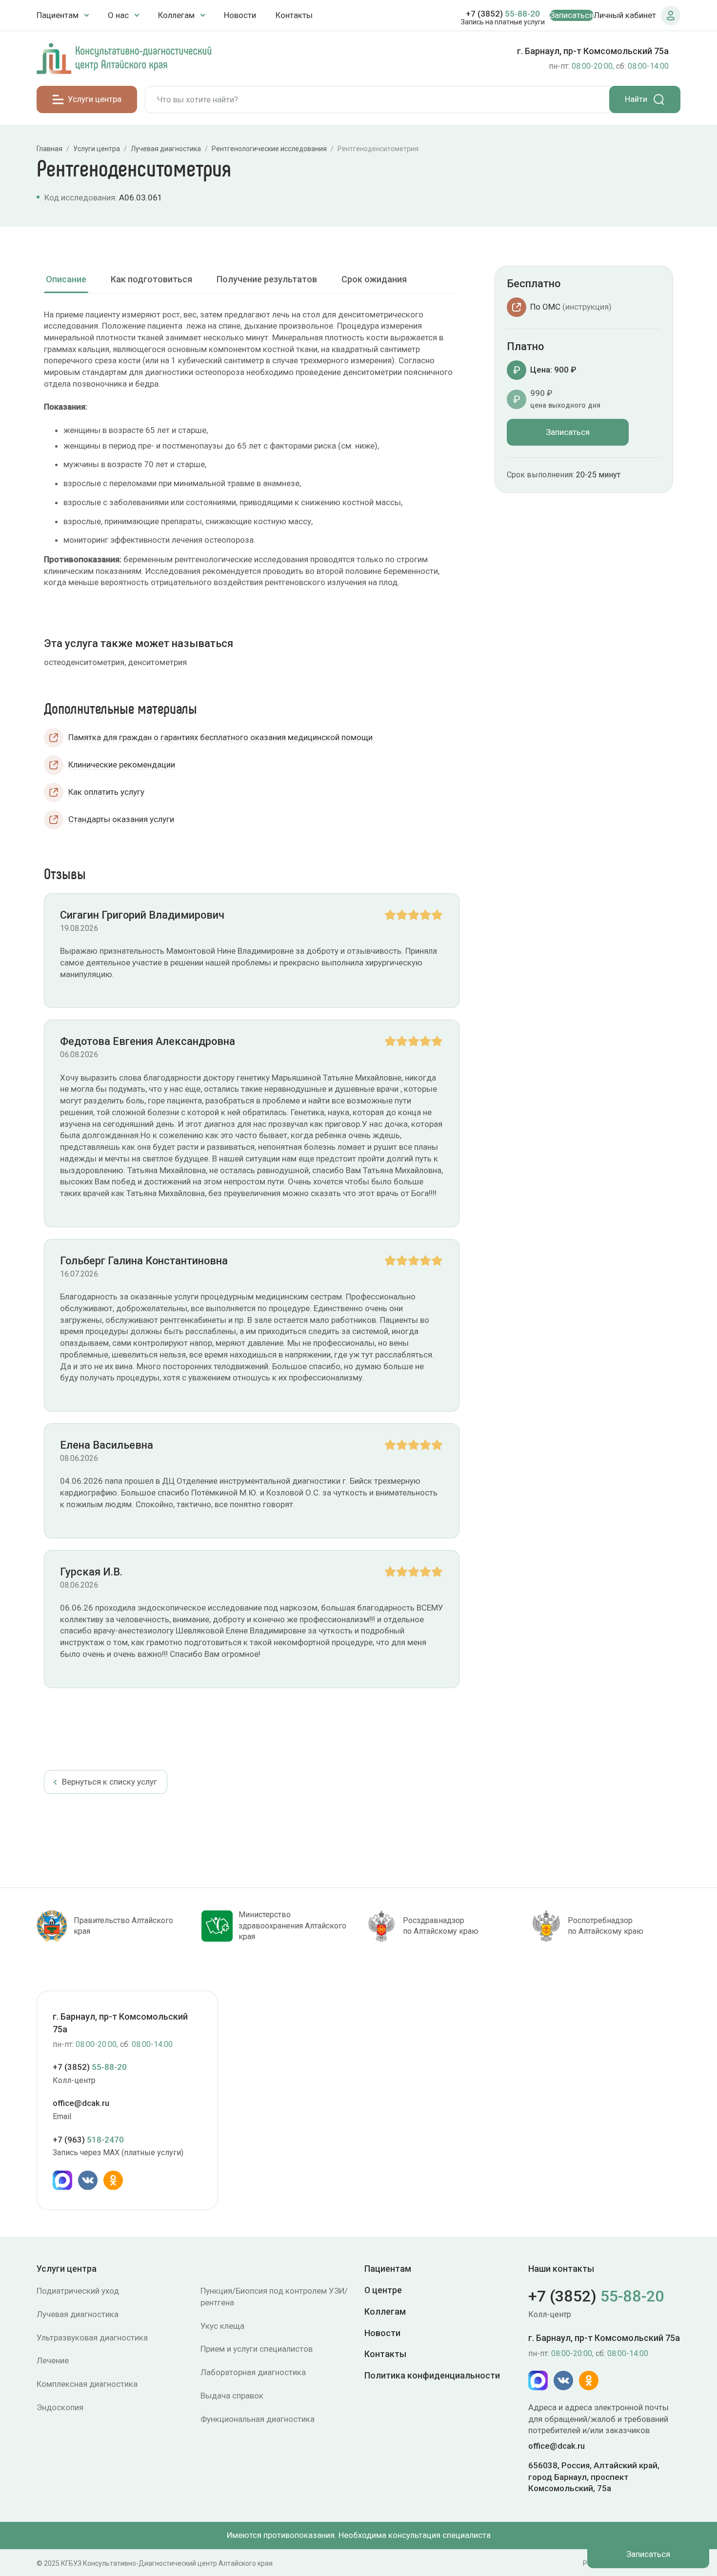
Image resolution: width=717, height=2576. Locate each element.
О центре (383, 2290)
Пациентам (388, 2269)
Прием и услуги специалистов (257, 2349)
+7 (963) (88, 2140)
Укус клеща (222, 2326)
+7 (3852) (503, 14)
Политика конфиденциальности (432, 2375)
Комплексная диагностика (87, 2384)
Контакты (294, 15)
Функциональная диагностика (258, 2419)
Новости (240, 15)
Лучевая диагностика (78, 2314)
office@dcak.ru (81, 2104)
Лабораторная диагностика (253, 2372)
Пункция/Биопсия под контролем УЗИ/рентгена (274, 2297)
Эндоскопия (60, 2407)
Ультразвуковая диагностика (92, 2338)
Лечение (53, 2360)
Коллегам (385, 2311)
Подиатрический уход (78, 2291)
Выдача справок (232, 2396)
